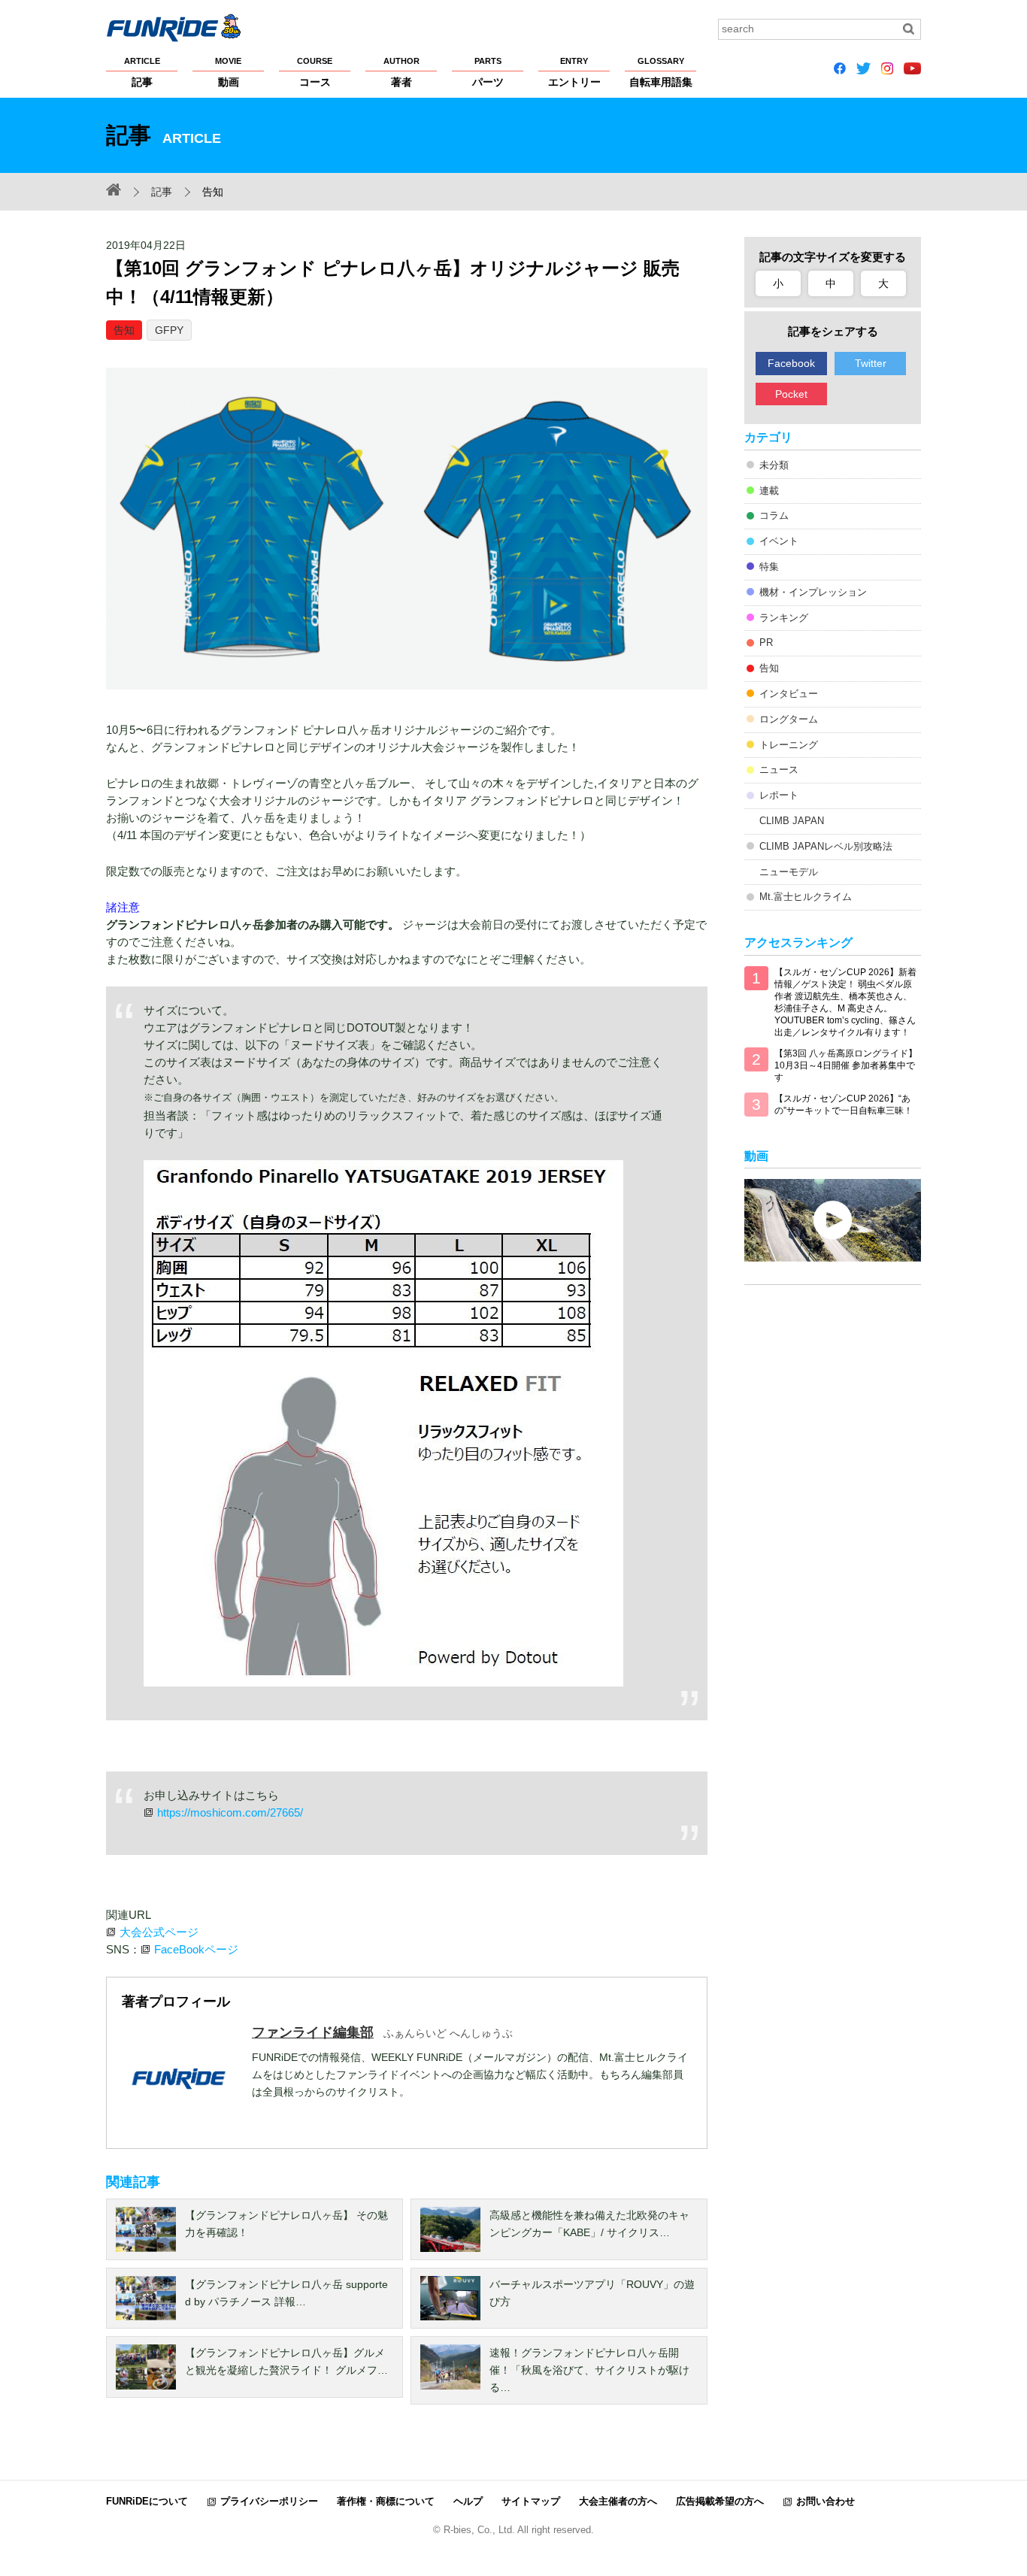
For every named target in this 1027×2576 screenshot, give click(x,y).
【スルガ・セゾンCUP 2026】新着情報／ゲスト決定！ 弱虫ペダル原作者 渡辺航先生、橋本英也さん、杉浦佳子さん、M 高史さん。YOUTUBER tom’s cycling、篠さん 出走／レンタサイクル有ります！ (845, 1002)
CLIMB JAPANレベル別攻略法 (826, 846)
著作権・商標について (386, 2501)
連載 (769, 491)
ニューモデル (789, 872)
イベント (779, 541)
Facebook (791, 363)
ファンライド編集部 (313, 2032)
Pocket (791, 394)
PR (766, 642)
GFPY (169, 330)
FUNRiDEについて (147, 2501)
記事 (142, 72)
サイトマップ (531, 2501)
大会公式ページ (159, 1932)
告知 (124, 330)
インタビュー (789, 694)
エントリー (574, 72)
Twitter (871, 363)
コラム (774, 515)
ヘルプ (468, 2501)
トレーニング (789, 745)
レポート (779, 795)
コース (315, 72)
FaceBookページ (196, 1949)
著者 (401, 72)
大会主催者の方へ (618, 2501)
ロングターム (789, 719)
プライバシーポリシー (269, 2501)
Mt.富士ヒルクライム (806, 897)
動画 (228, 72)
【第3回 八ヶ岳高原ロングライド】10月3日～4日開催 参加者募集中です (846, 1065)
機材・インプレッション (813, 592)
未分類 (774, 465)
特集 (769, 567)
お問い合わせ (826, 2501)
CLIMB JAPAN (792, 821)
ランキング (784, 618)
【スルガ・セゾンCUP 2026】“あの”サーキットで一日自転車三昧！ (844, 1105)
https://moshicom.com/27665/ (230, 1812)
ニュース (779, 770)
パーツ (488, 72)
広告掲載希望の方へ (720, 2501)
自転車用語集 (661, 72)
